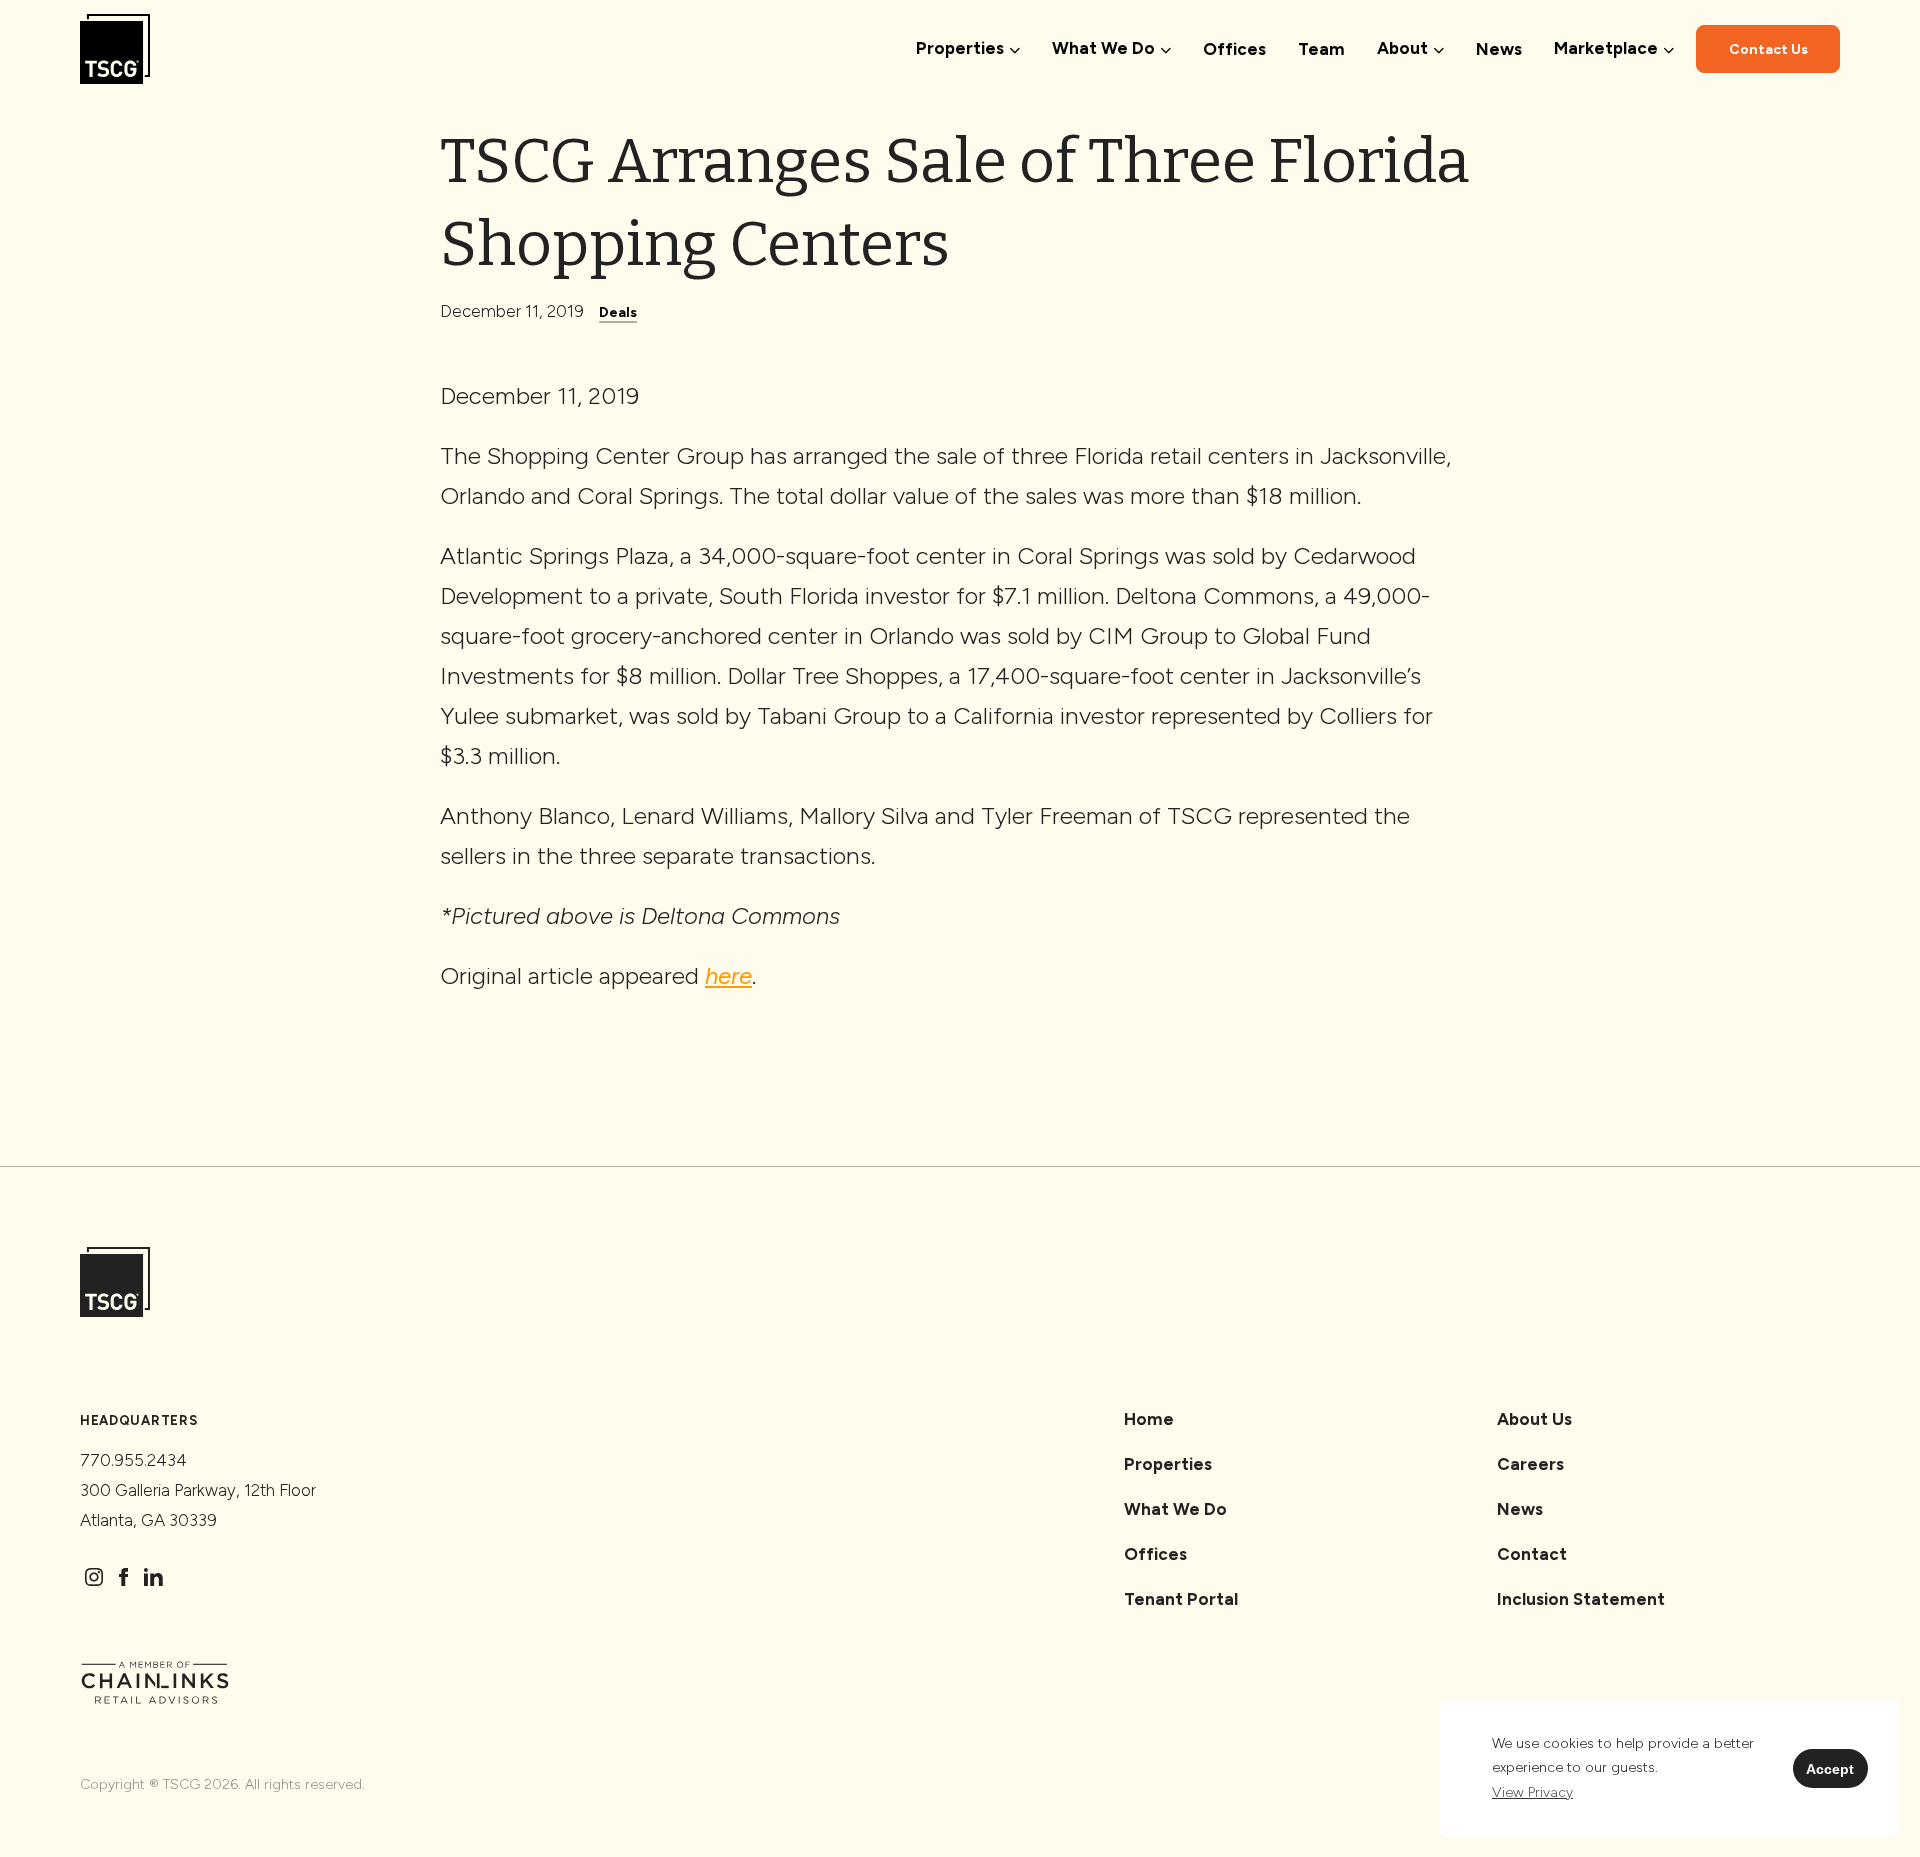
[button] (1532, 1793)
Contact (1532, 1554)
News (1499, 49)
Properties (1168, 1464)
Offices (1234, 49)
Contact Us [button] (1768, 49)
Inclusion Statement (1581, 1599)
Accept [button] (1830, 1769)
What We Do (1175, 1509)
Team (1321, 49)
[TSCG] (115, 49)
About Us (1534, 1419)
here (728, 975)
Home (1149, 1419)
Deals (618, 312)
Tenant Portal (1181, 1599)
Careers (1530, 1464)
